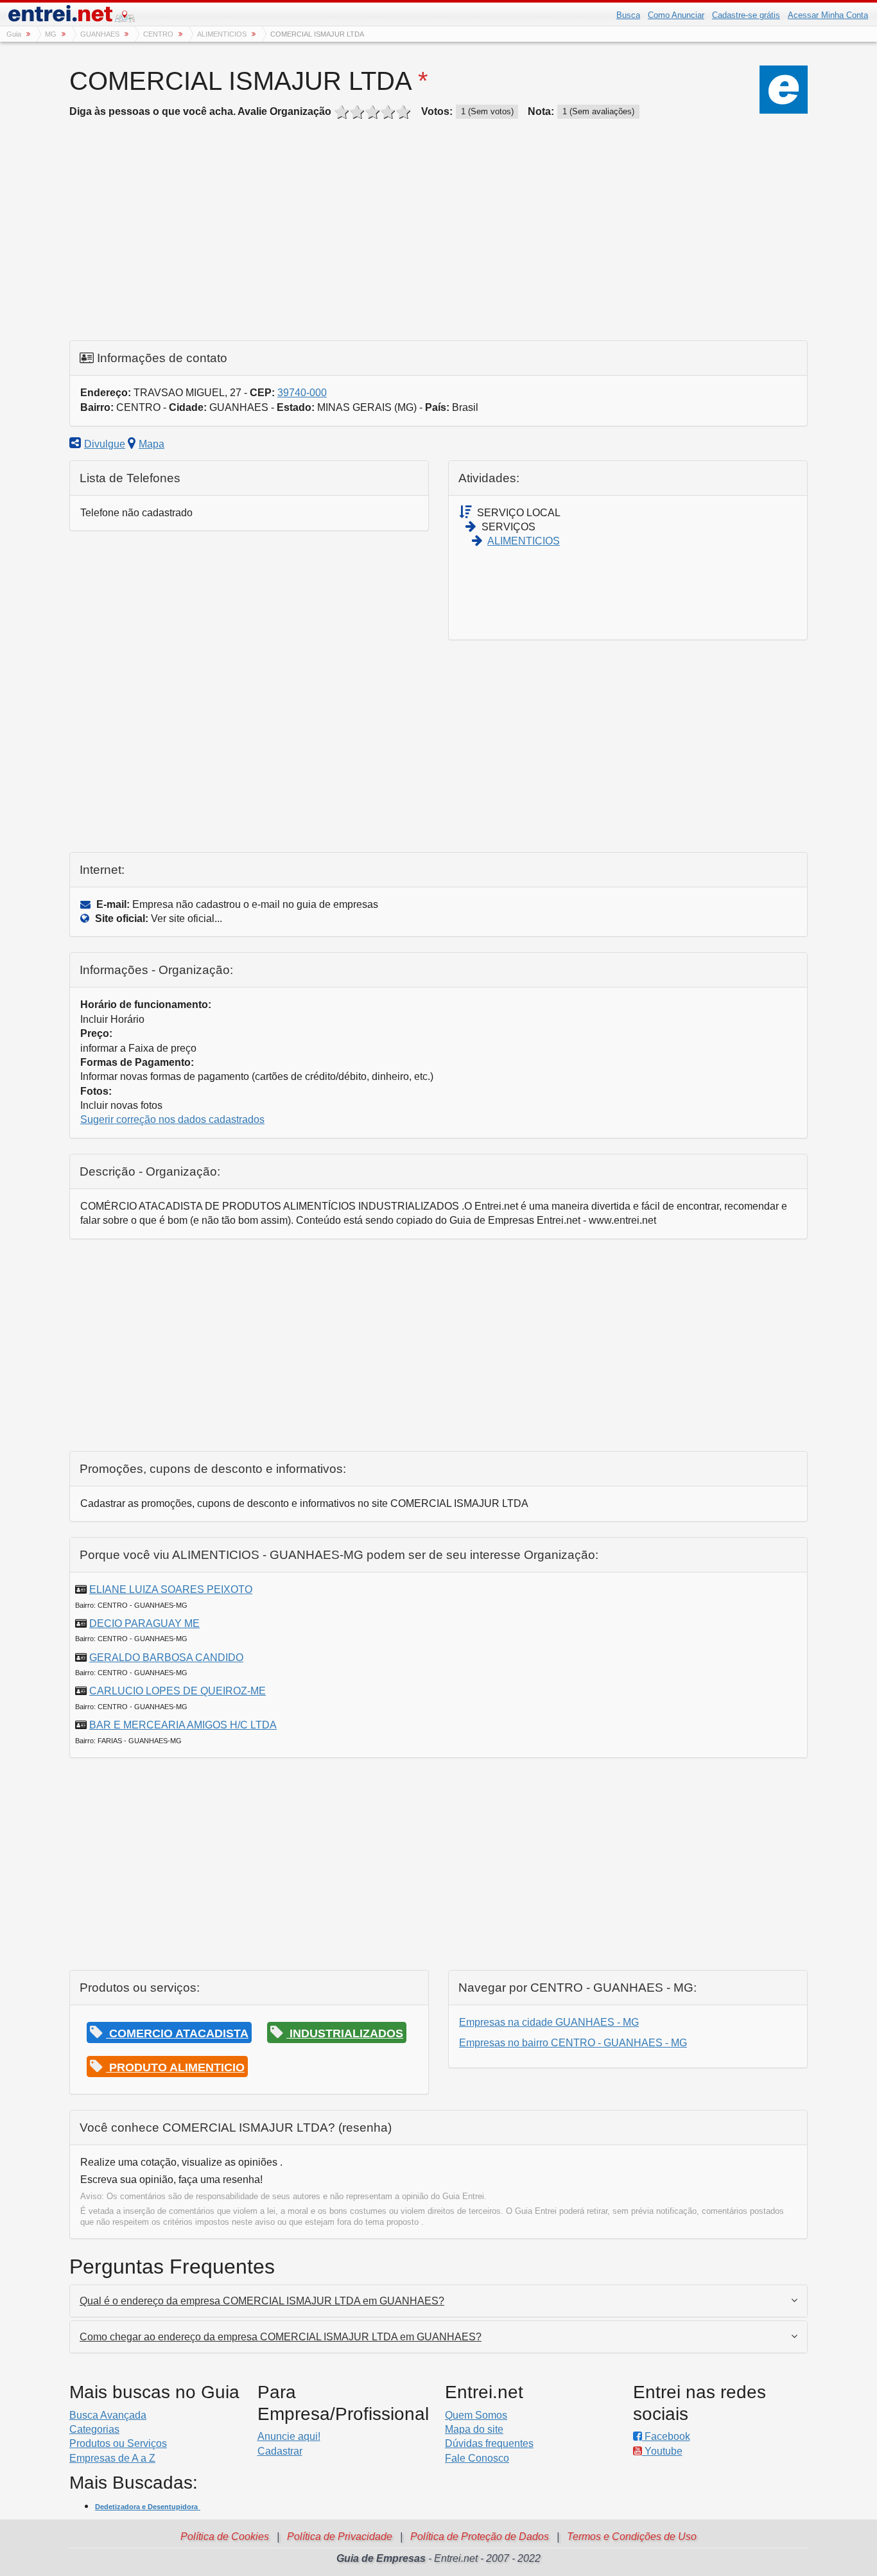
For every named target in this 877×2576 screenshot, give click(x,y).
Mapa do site (474, 2429)
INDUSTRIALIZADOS (345, 2033)
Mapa (152, 444)
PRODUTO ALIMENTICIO (175, 2067)
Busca (628, 15)
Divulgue (105, 444)
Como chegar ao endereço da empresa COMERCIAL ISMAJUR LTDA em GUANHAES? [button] (281, 2337)
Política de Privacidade (340, 2537)
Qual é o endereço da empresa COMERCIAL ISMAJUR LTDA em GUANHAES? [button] (262, 2301)
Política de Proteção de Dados (480, 2537)
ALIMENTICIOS (524, 541)
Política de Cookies (225, 2537)
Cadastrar (280, 2451)
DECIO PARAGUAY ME (144, 1623)
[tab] (438, 2301)
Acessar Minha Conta (828, 15)
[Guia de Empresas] (73, 16)
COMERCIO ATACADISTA (177, 2033)
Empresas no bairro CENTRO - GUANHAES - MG (573, 2043)
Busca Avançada (108, 2415)
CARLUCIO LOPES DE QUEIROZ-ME (178, 1691)
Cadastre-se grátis (746, 15)
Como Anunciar (676, 15)
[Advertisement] (438, 234)
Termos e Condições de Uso (632, 2537)
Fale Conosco (477, 2458)
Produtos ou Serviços (118, 2443)
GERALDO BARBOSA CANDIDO (166, 1658)
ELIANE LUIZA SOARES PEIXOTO (171, 1589)
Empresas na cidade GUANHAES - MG (549, 2022)
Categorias (94, 2429)
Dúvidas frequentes (489, 2443)
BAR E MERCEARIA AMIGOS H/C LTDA (183, 1725)
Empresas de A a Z (112, 2458)
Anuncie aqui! (289, 2436)
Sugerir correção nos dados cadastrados (172, 1119)
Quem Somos (476, 2415)
